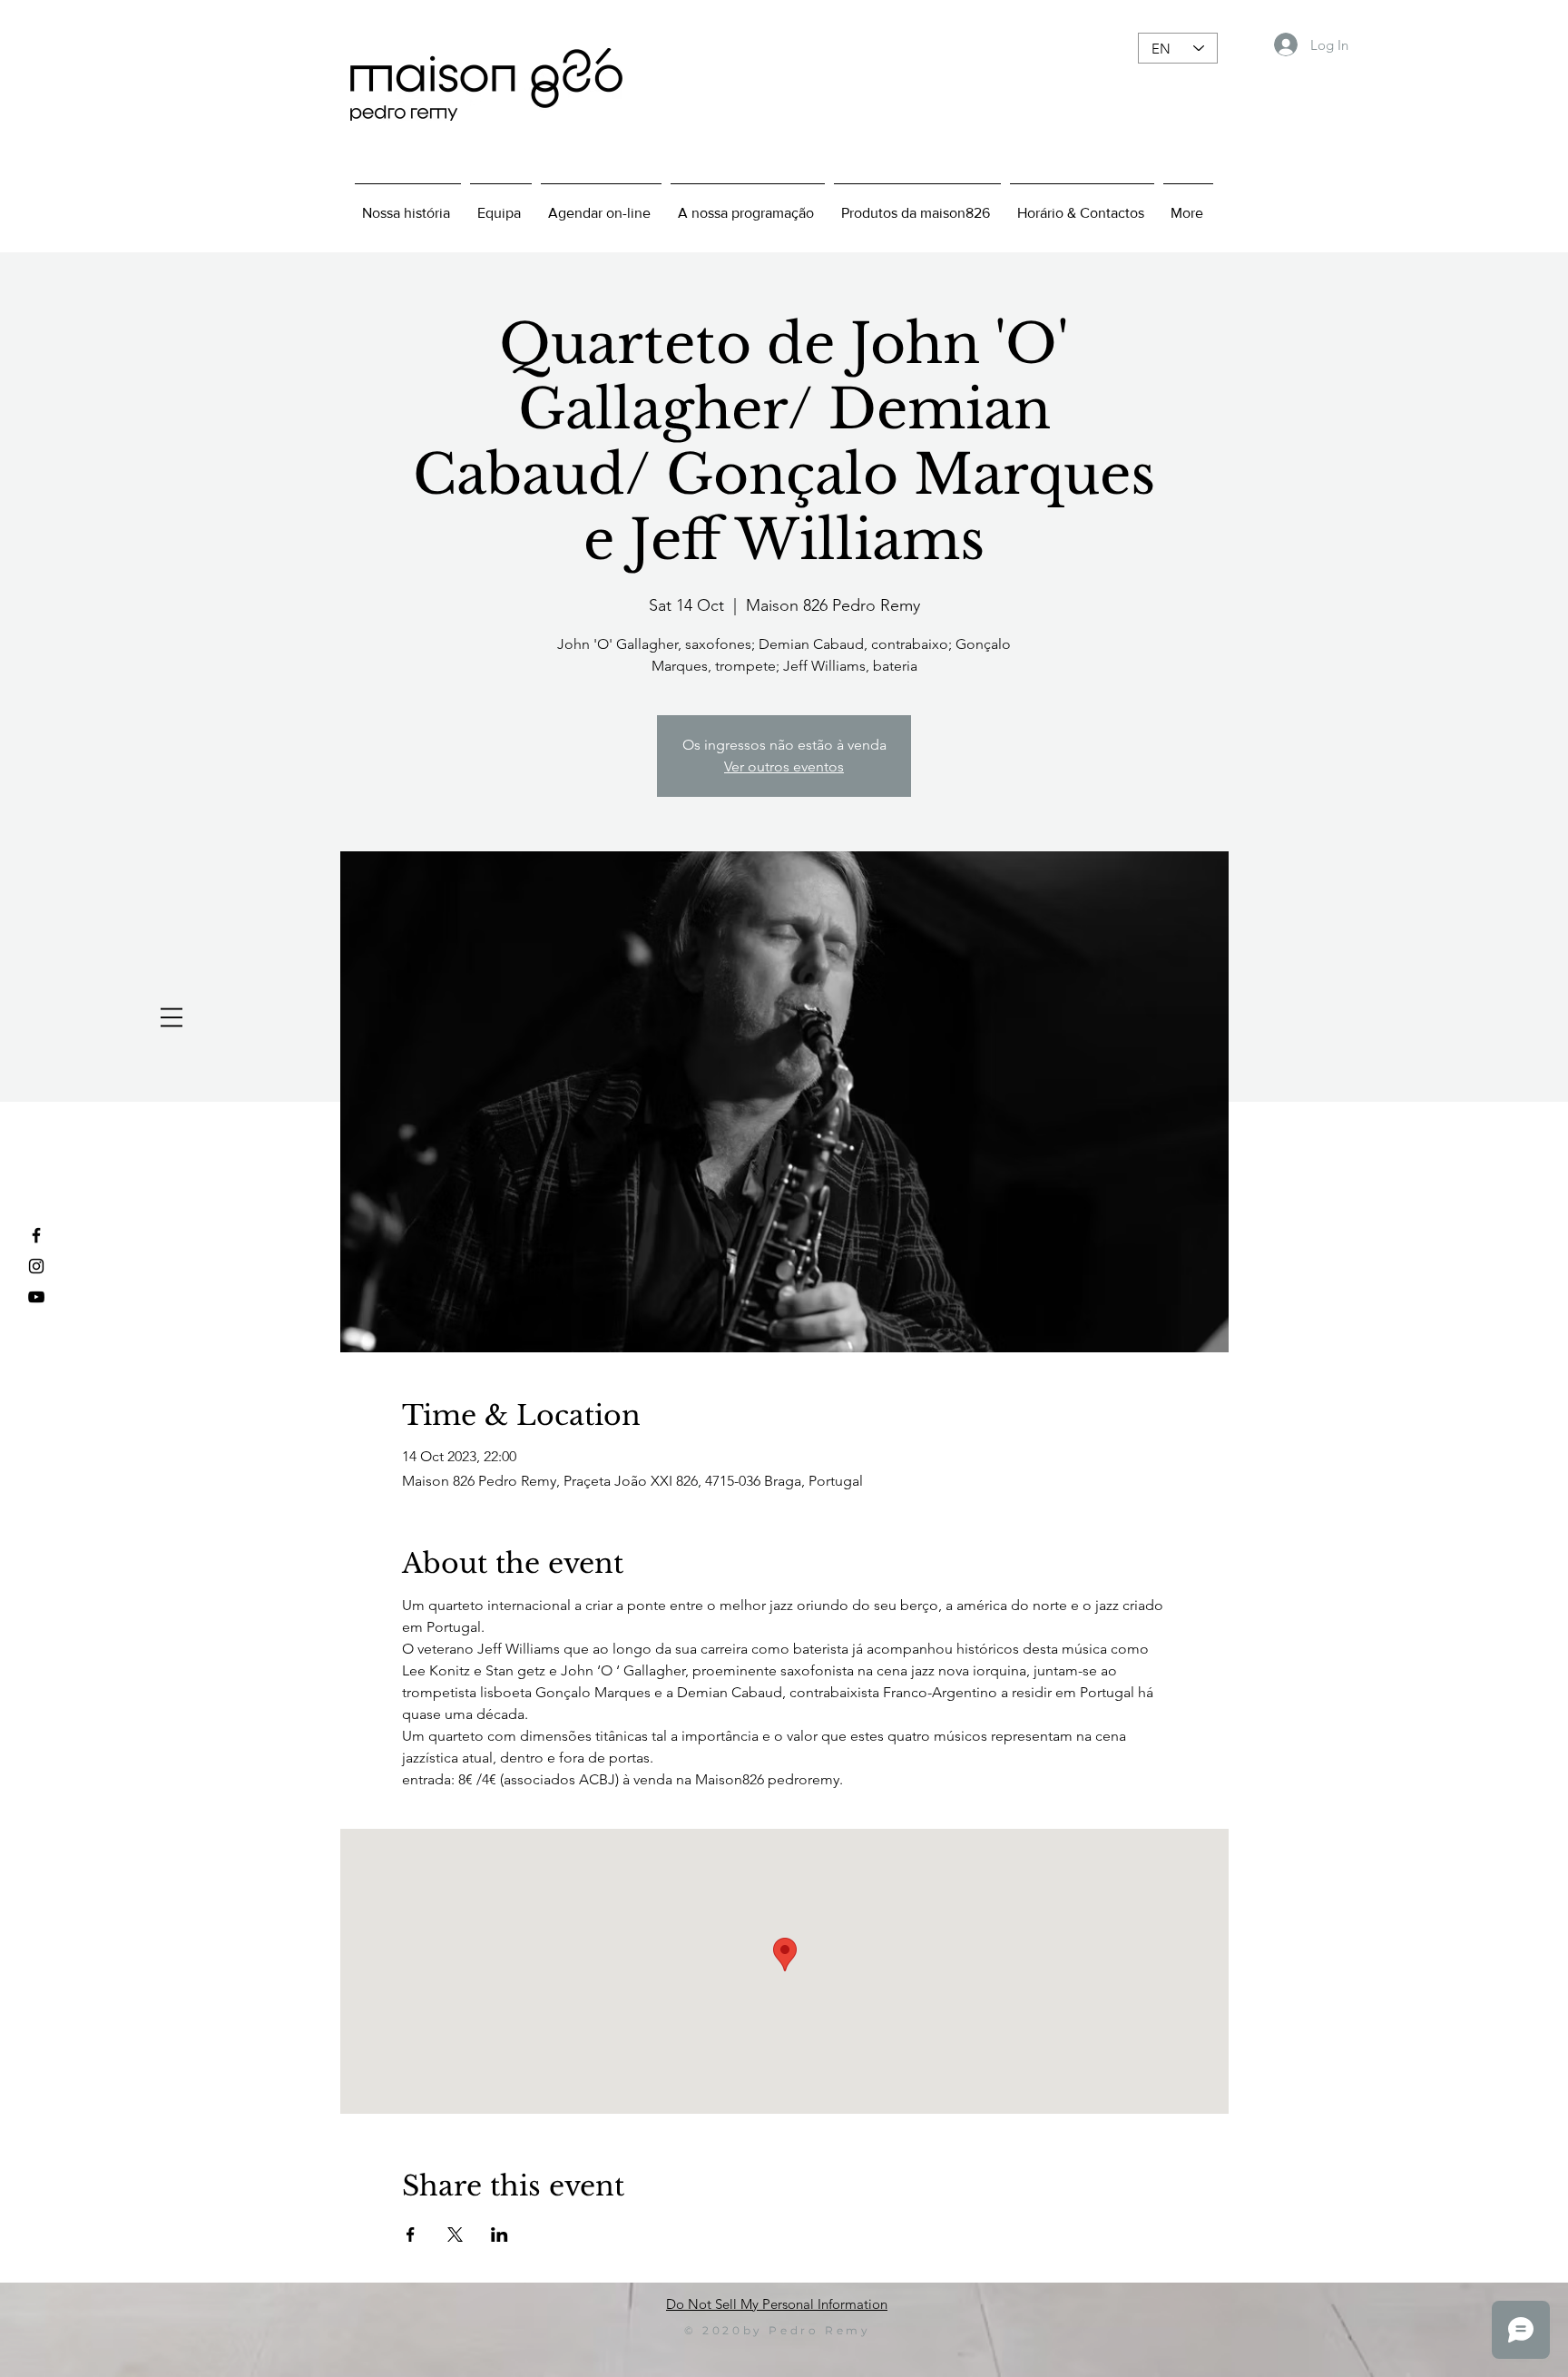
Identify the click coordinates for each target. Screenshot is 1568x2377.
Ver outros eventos (784, 766)
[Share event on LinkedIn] (500, 2235)
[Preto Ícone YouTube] (36, 1297)
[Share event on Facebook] (411, 2235)
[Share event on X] (455, 2235)
